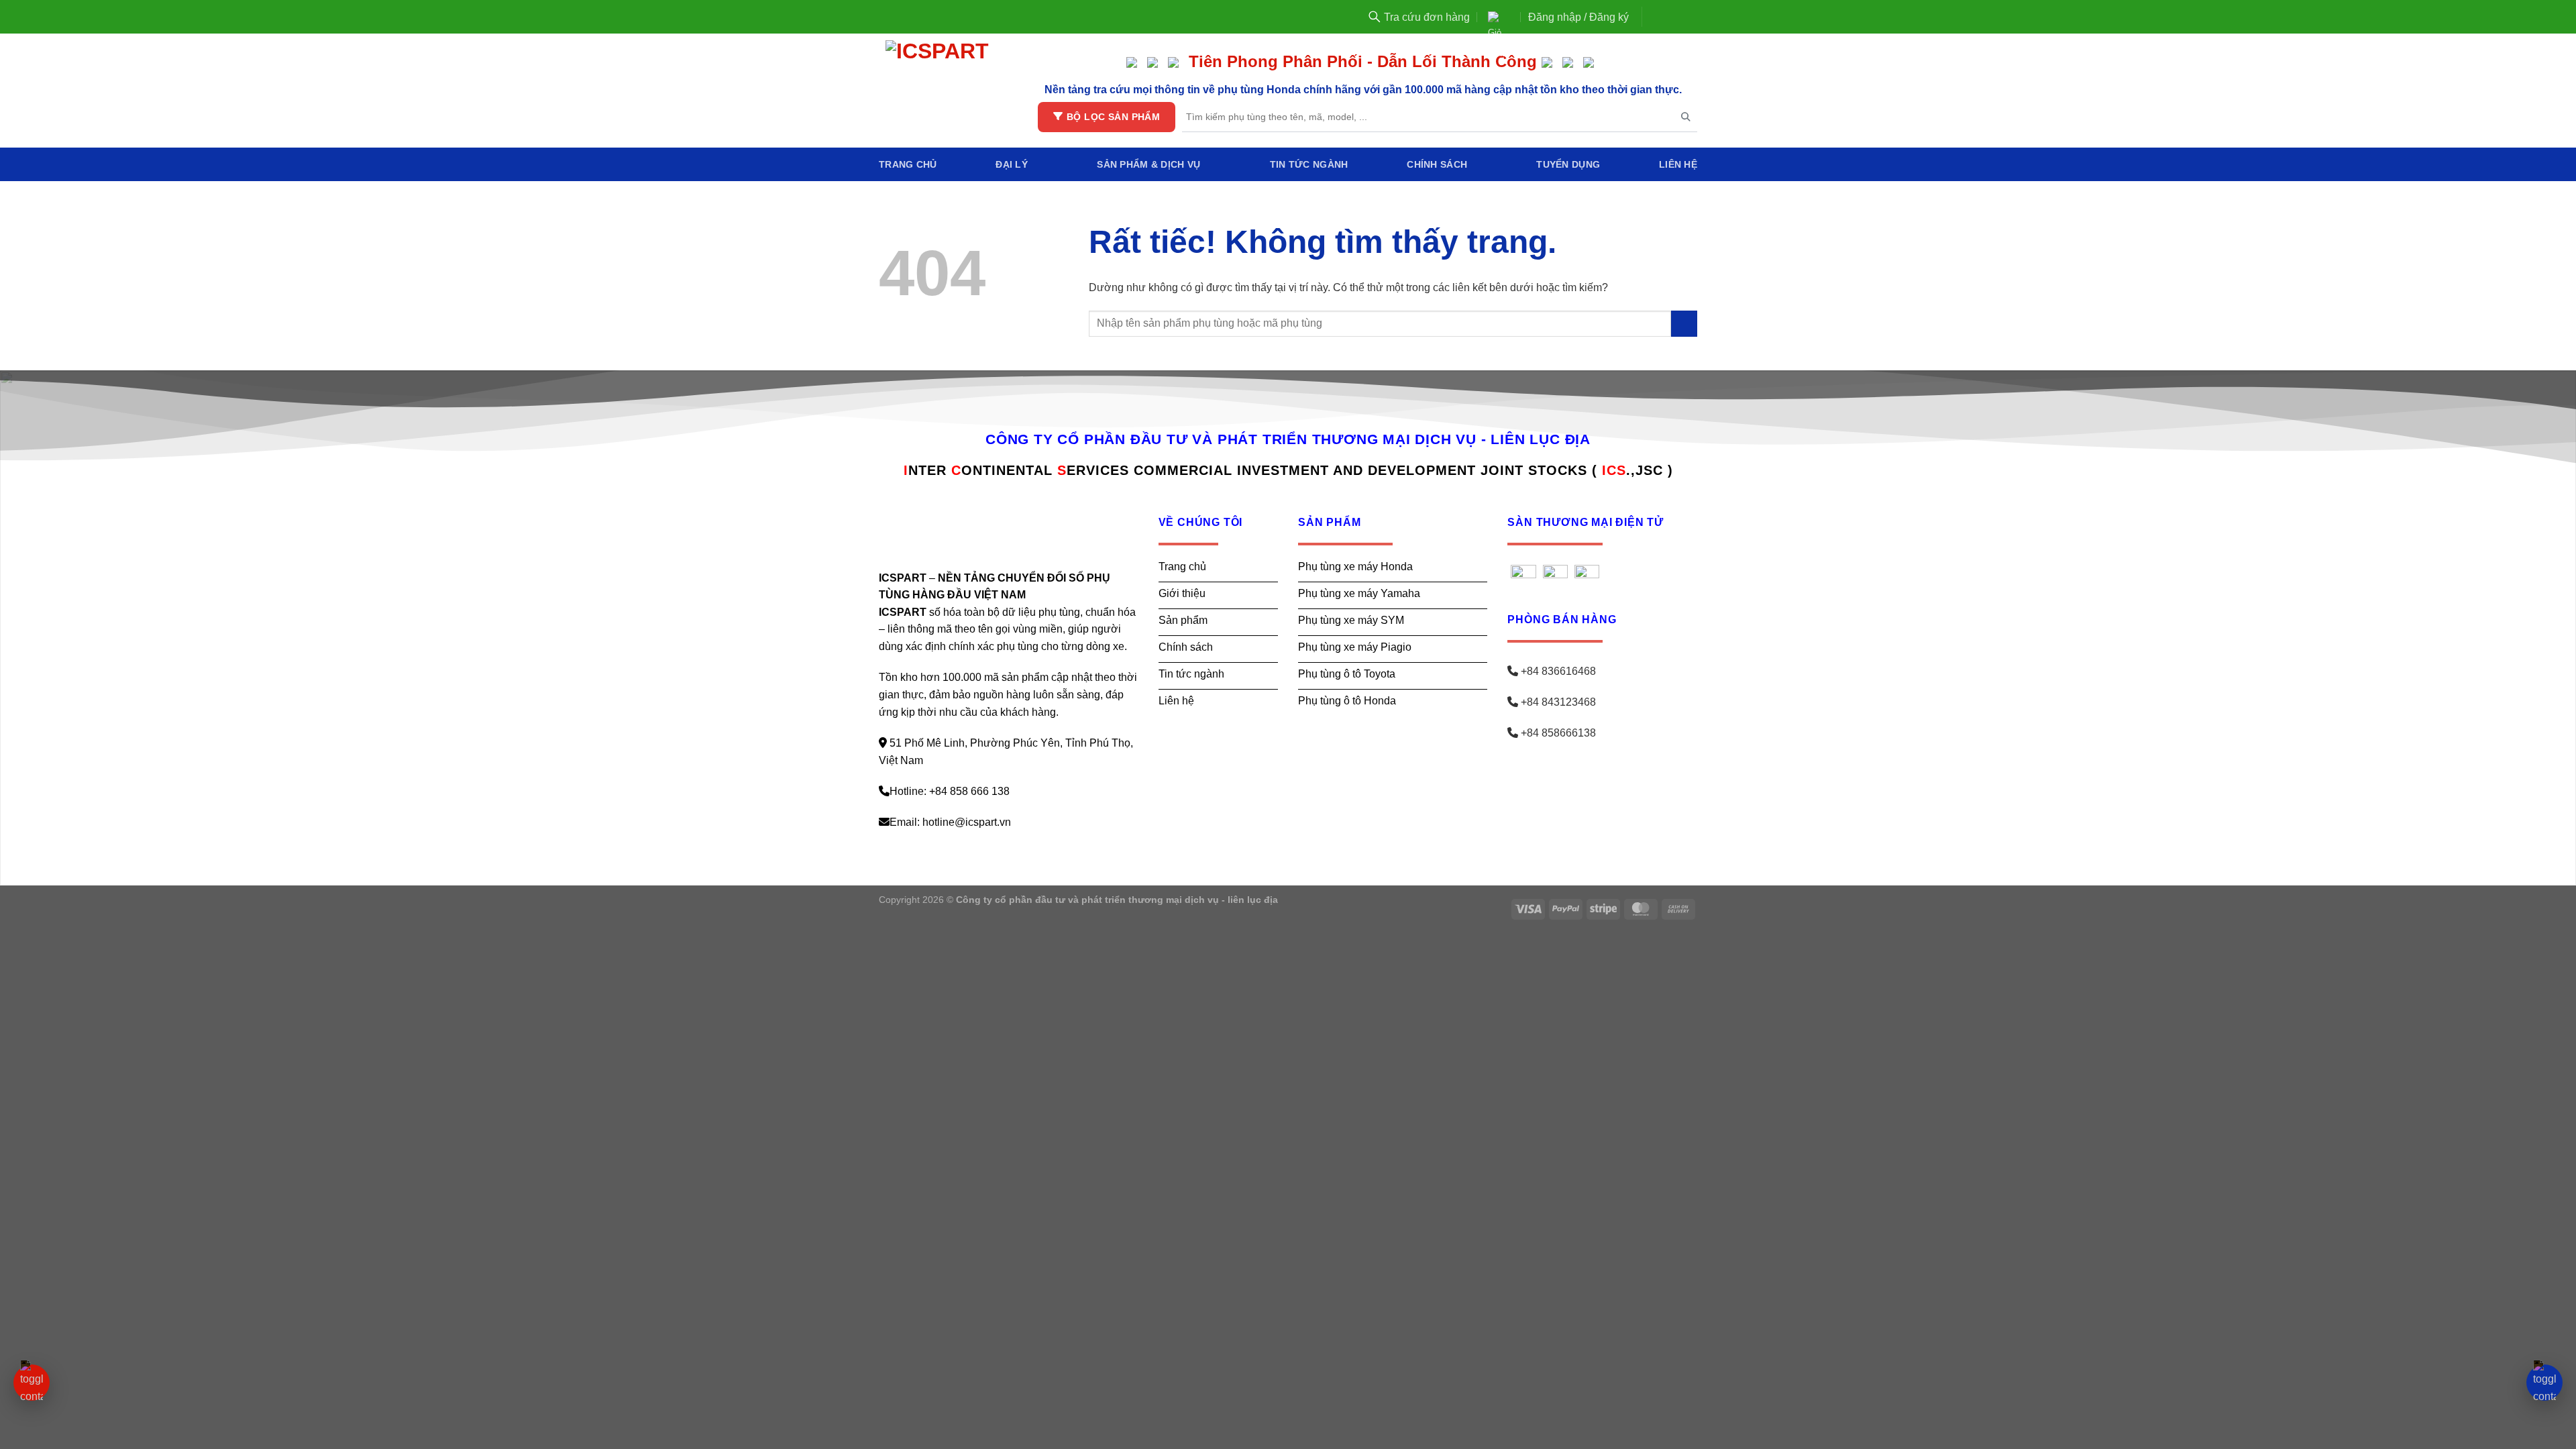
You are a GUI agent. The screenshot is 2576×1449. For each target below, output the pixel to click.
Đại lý (1012, 164)
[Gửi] (1684, 324)
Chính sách (1437, 164)
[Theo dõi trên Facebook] (1654, 17)
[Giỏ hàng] (1493, 17)
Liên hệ (1678, 164)
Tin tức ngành (1309, 164)
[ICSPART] (939, 91)
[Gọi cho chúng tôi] (1680, 17)
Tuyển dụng (1568, 164)
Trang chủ (908, 164)
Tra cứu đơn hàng (1427, 17)
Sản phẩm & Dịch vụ (1148, 164)
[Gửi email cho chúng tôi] (1666, 17)
